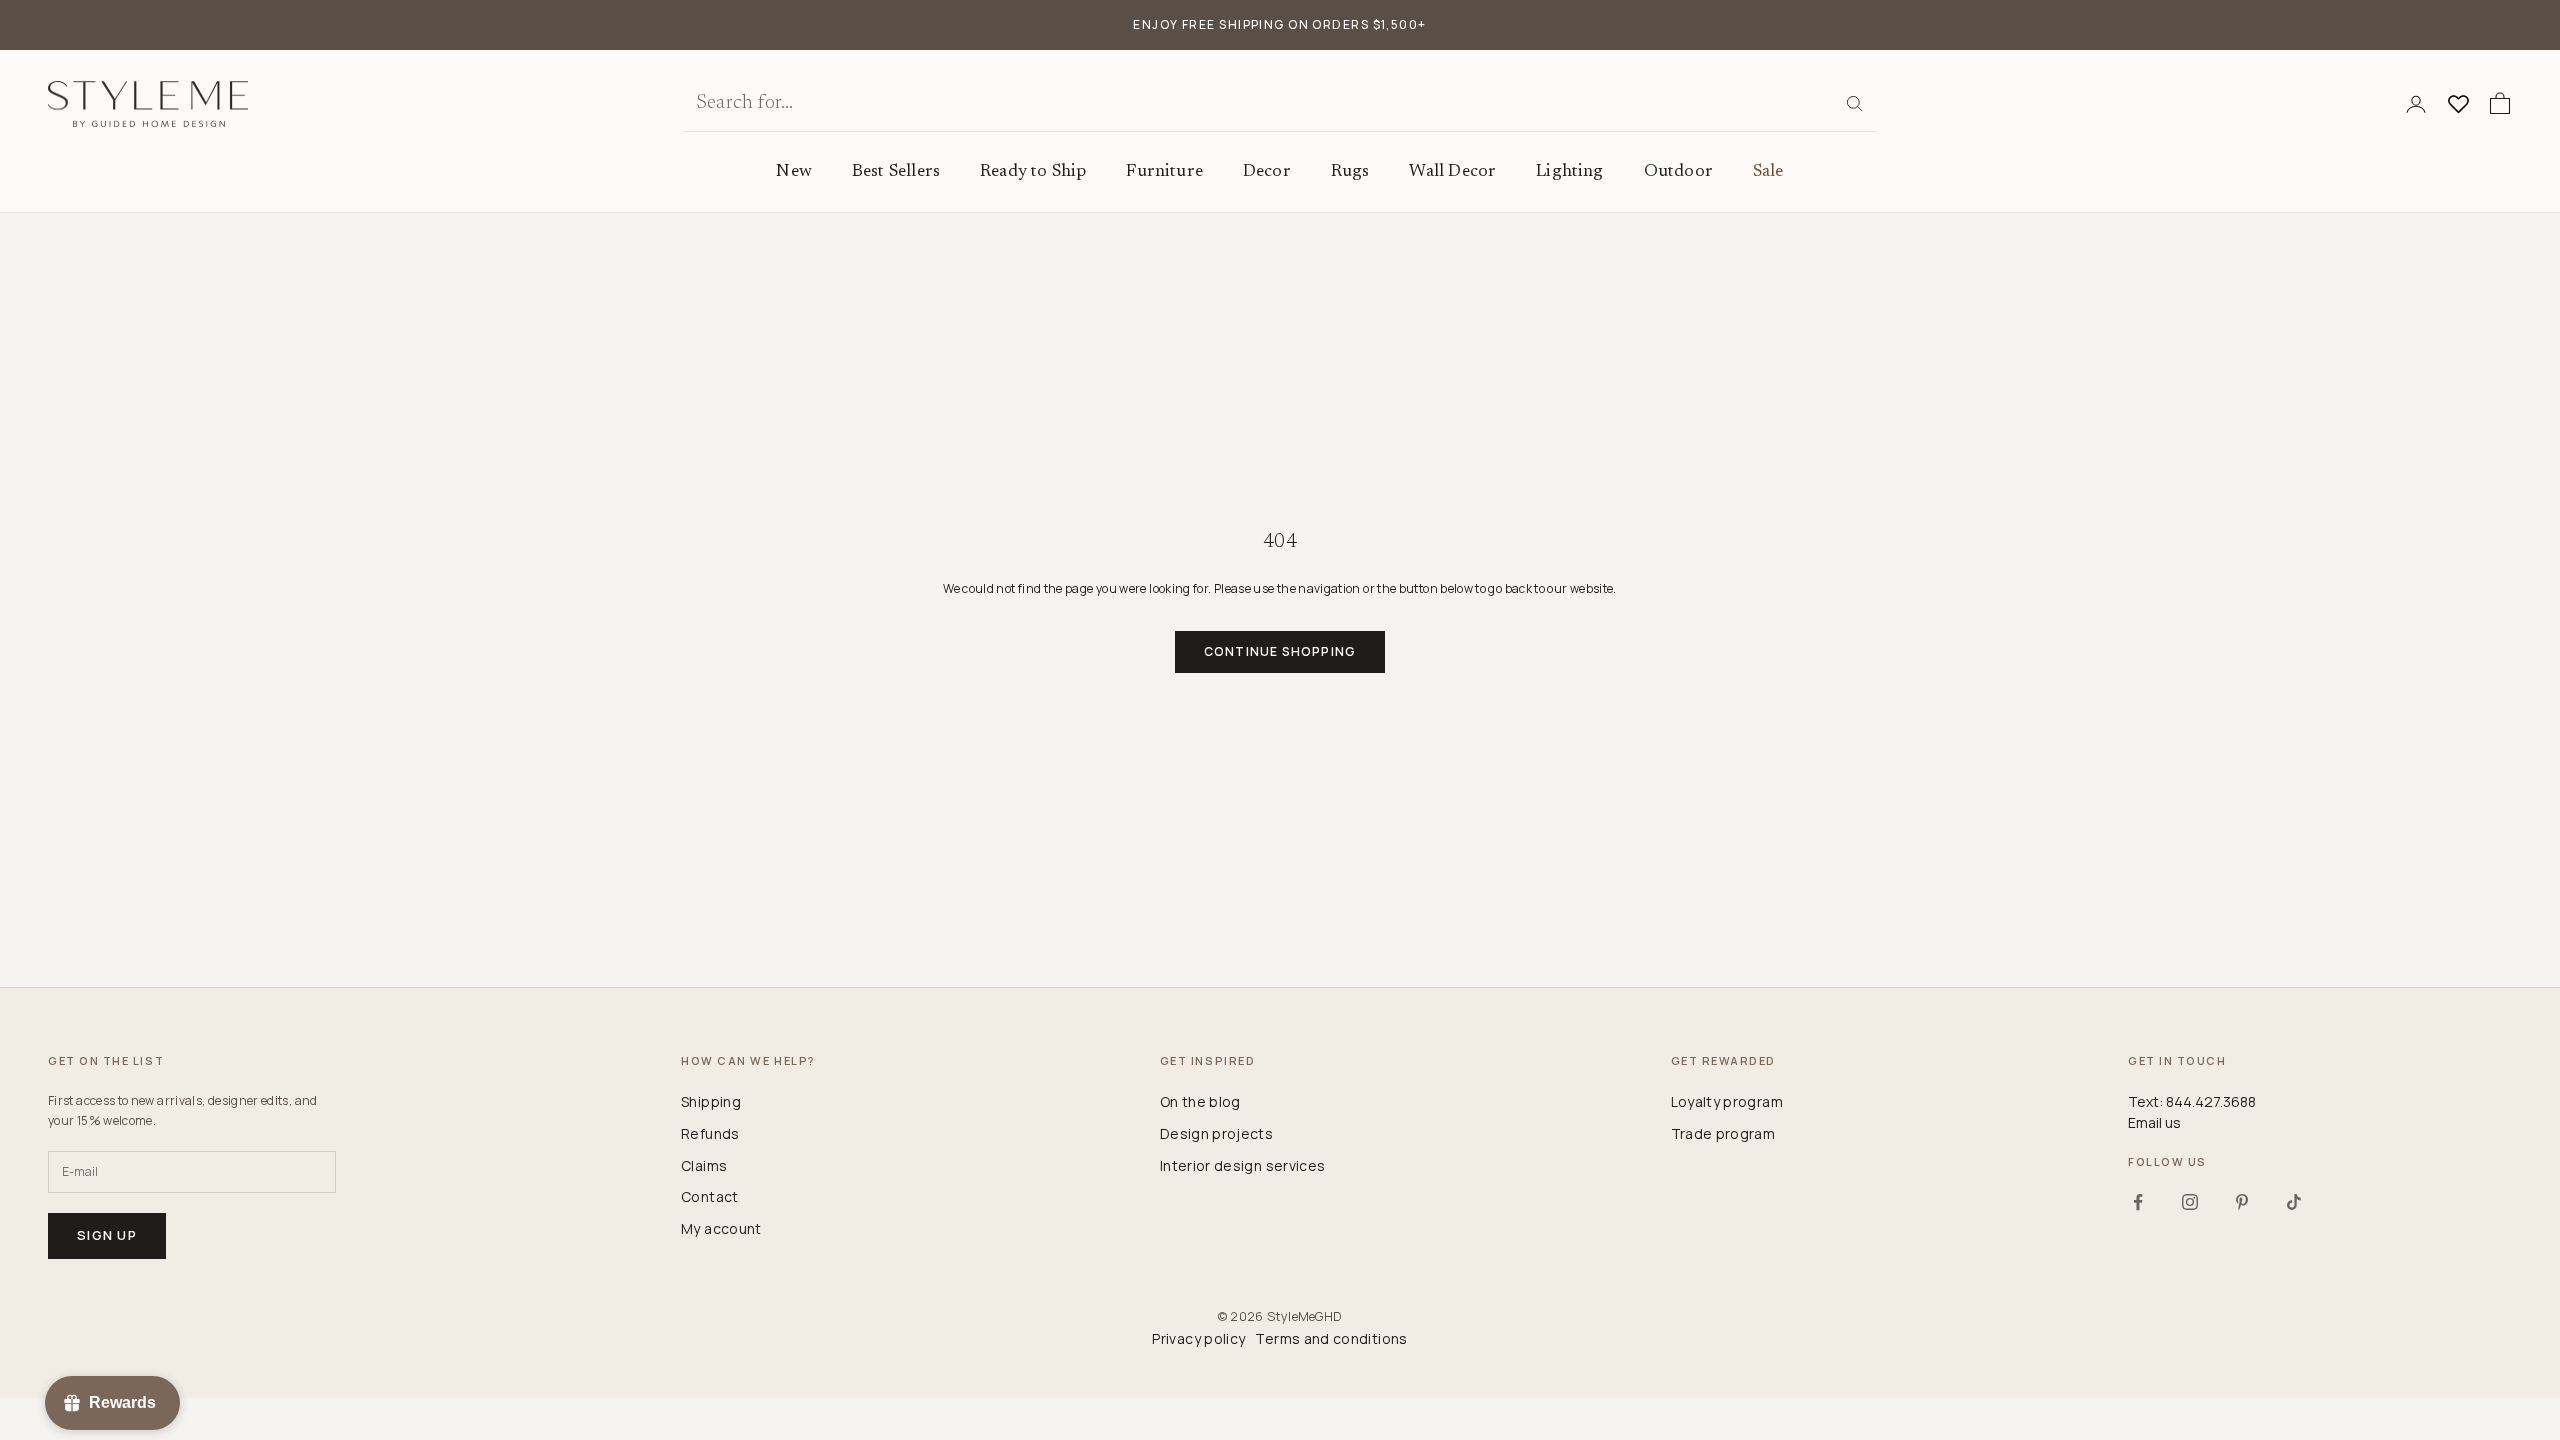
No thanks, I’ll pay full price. (1401, 874)
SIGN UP (1475, 806)
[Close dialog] (1651, 481)
